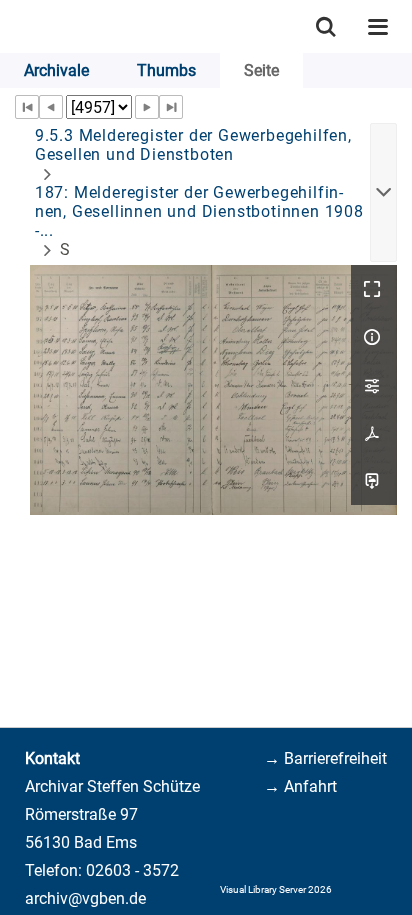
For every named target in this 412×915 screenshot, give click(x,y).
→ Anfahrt (300, 786)
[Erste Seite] (27, 107)
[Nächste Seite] (147, 107)
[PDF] (374, 433)
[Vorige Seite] (51, 107)
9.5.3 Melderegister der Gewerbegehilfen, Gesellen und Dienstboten (193, 145)
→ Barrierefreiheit (325, 758)
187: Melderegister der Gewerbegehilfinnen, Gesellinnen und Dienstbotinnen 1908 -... (199, 211)
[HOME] (10, 26)
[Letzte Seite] (171, 107)
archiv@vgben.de (85, 898)
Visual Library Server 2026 (276, 889)
